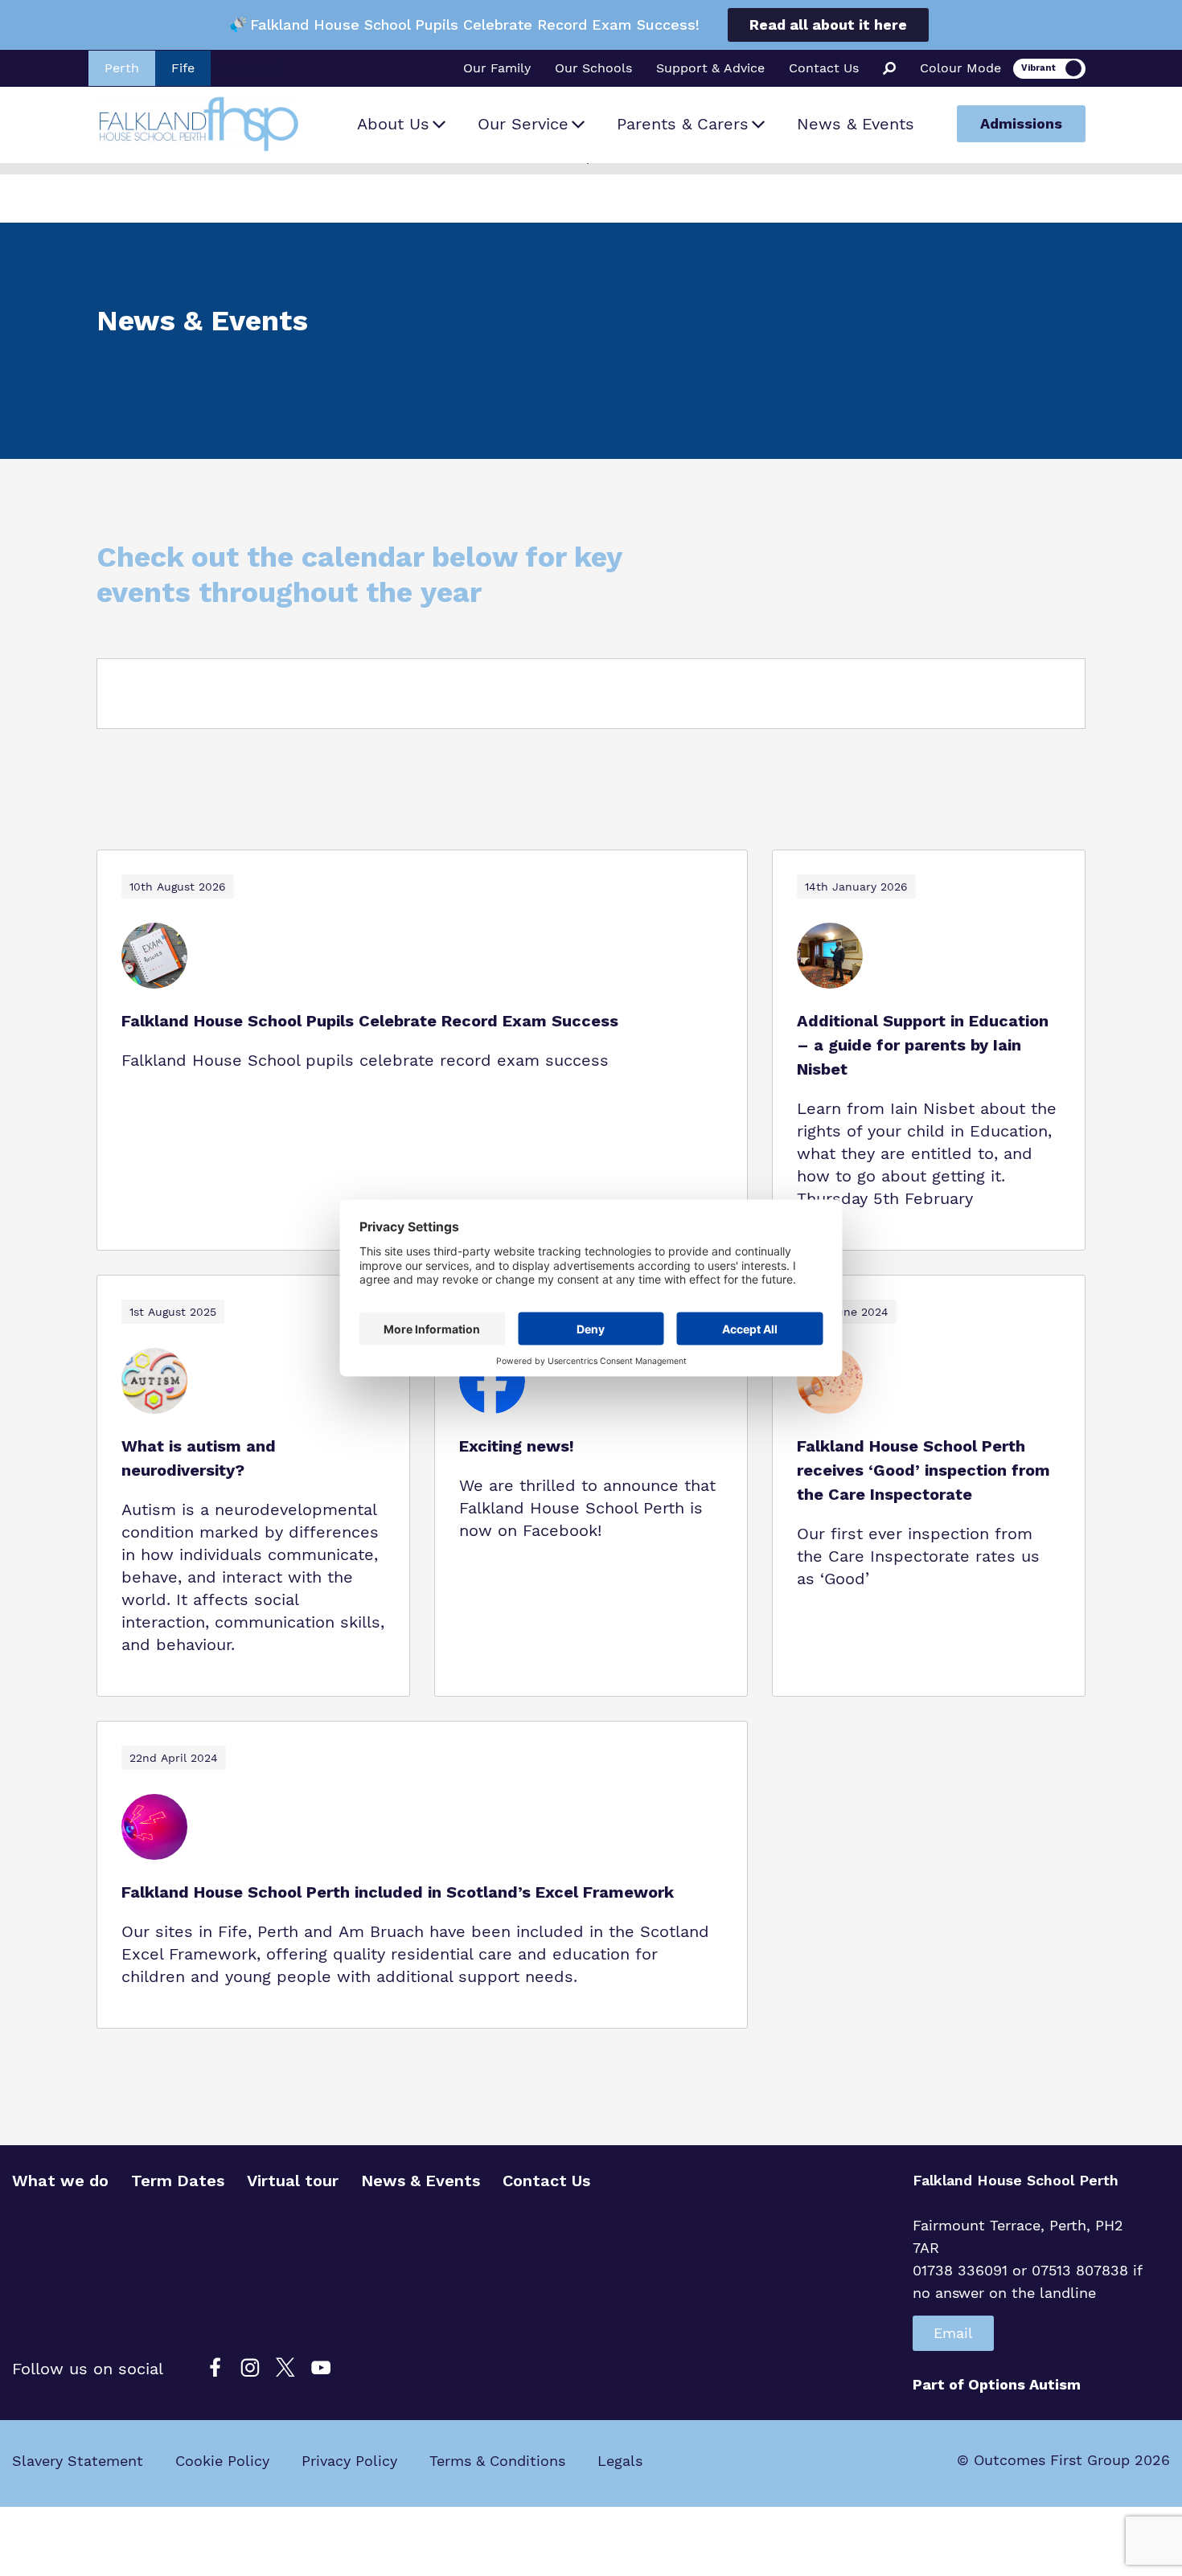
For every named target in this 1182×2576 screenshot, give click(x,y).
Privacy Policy (349, 2461)
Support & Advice (710, 68)
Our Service (523, 124)
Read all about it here (828, 25)
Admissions (1021, 123)
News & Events (856, 124)
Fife (183, 68)
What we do (60, 2181)
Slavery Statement (78, 2461)
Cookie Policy (222, 2461)
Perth (122, 68)
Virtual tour (293, 2181)
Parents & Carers (683, 124)
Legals (620, 2461)
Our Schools (593, 68)
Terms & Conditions (497, 2461)
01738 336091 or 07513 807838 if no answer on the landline (1027, 2281)
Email (953, 2333)
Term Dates (178, 2181)
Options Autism (1024, 2384)
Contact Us (824, 68)
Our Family (497, 68)
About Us (393, 124)
